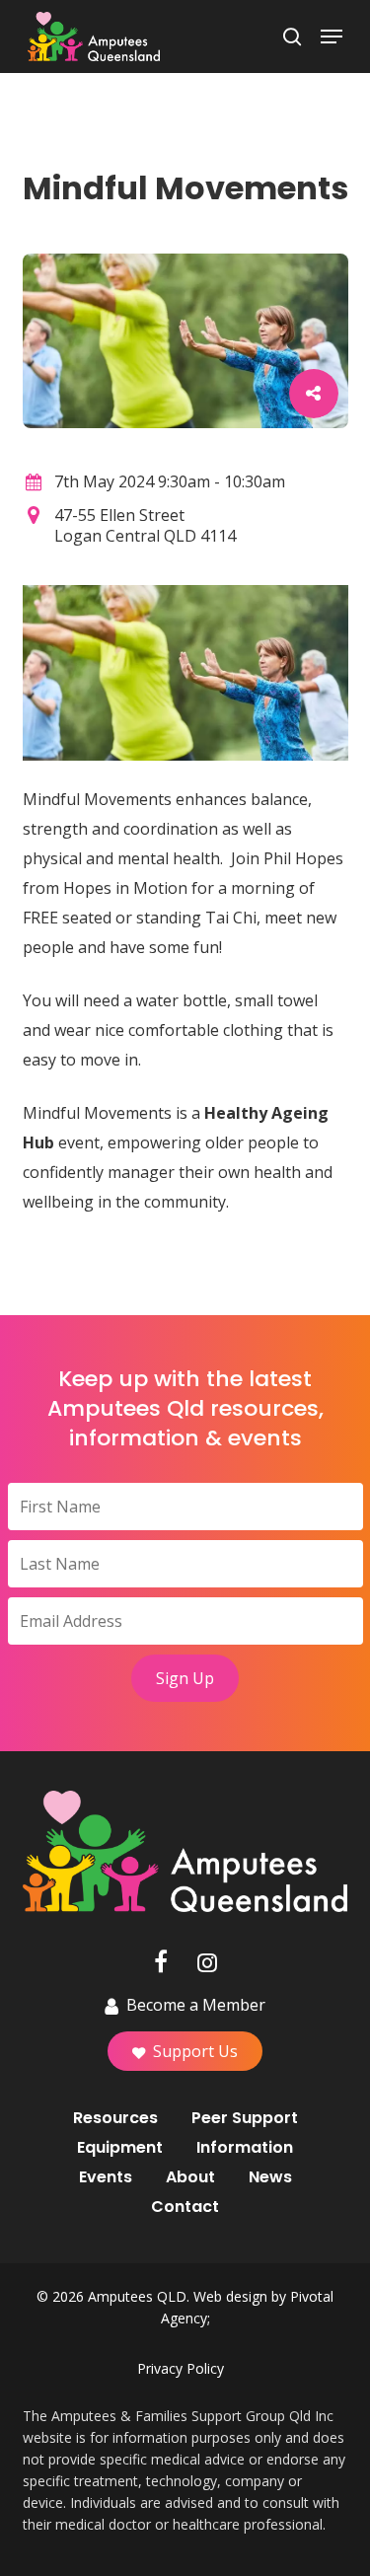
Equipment (120, 2148)
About (190, 2177)
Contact (185, 2207)
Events (106, 2177)
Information (245, 2148)
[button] (332, 37)
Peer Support (245, 2118)
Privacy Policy (181, 2368)
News (270, 2177)
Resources (115, 2118)
